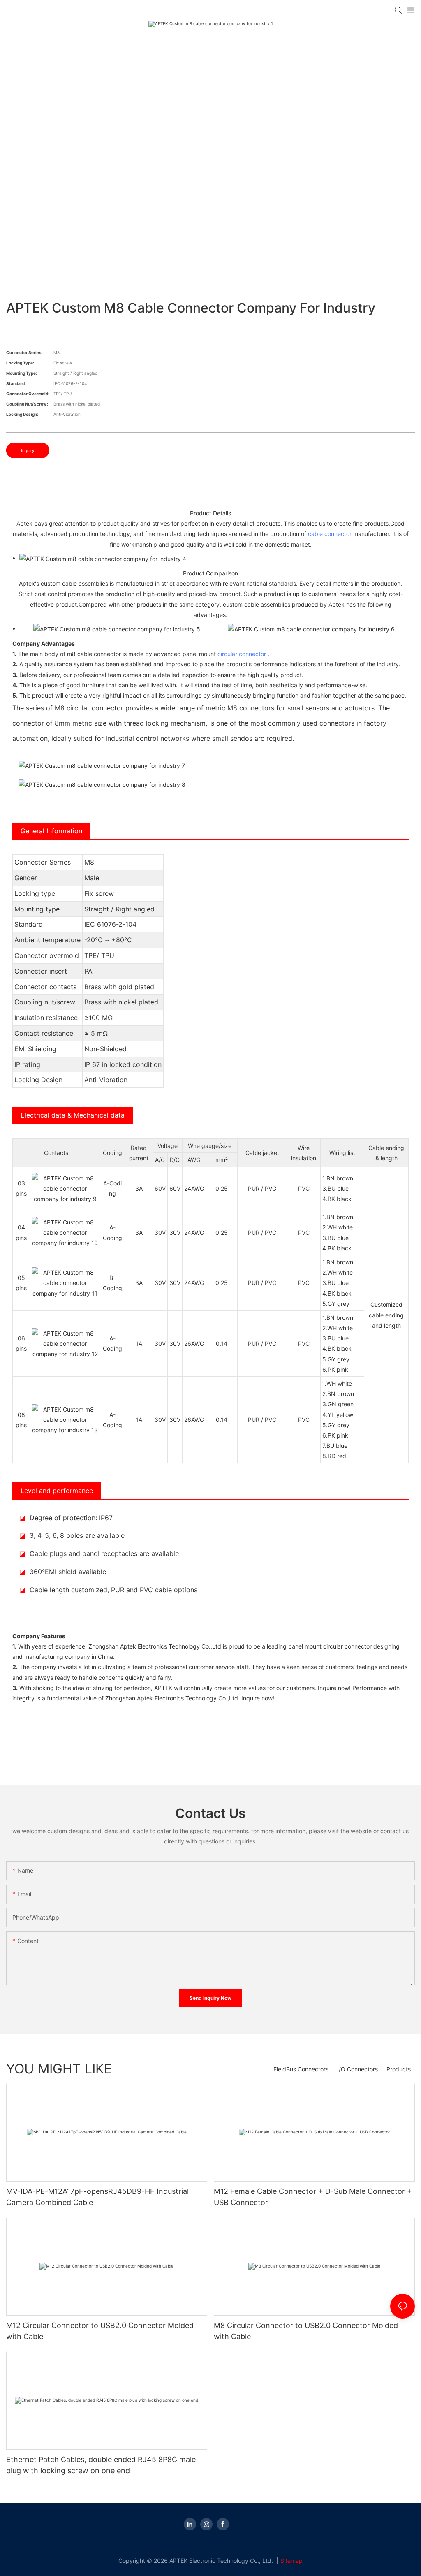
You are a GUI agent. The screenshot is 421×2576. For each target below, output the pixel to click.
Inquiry (28, 450)
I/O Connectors (357, 2069)
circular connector (242, 654)
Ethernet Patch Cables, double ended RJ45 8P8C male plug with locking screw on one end (101, 2465)
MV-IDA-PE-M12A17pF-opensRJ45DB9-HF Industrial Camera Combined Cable (97, 2197)
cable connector (330, 534)
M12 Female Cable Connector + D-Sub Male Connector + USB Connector (313, 2197)
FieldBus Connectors (301, 2069)
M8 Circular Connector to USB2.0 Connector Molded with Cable (306, 2331)
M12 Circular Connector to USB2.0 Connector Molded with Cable (100, 2331)
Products (399, 2069)
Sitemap (291, 2561)
